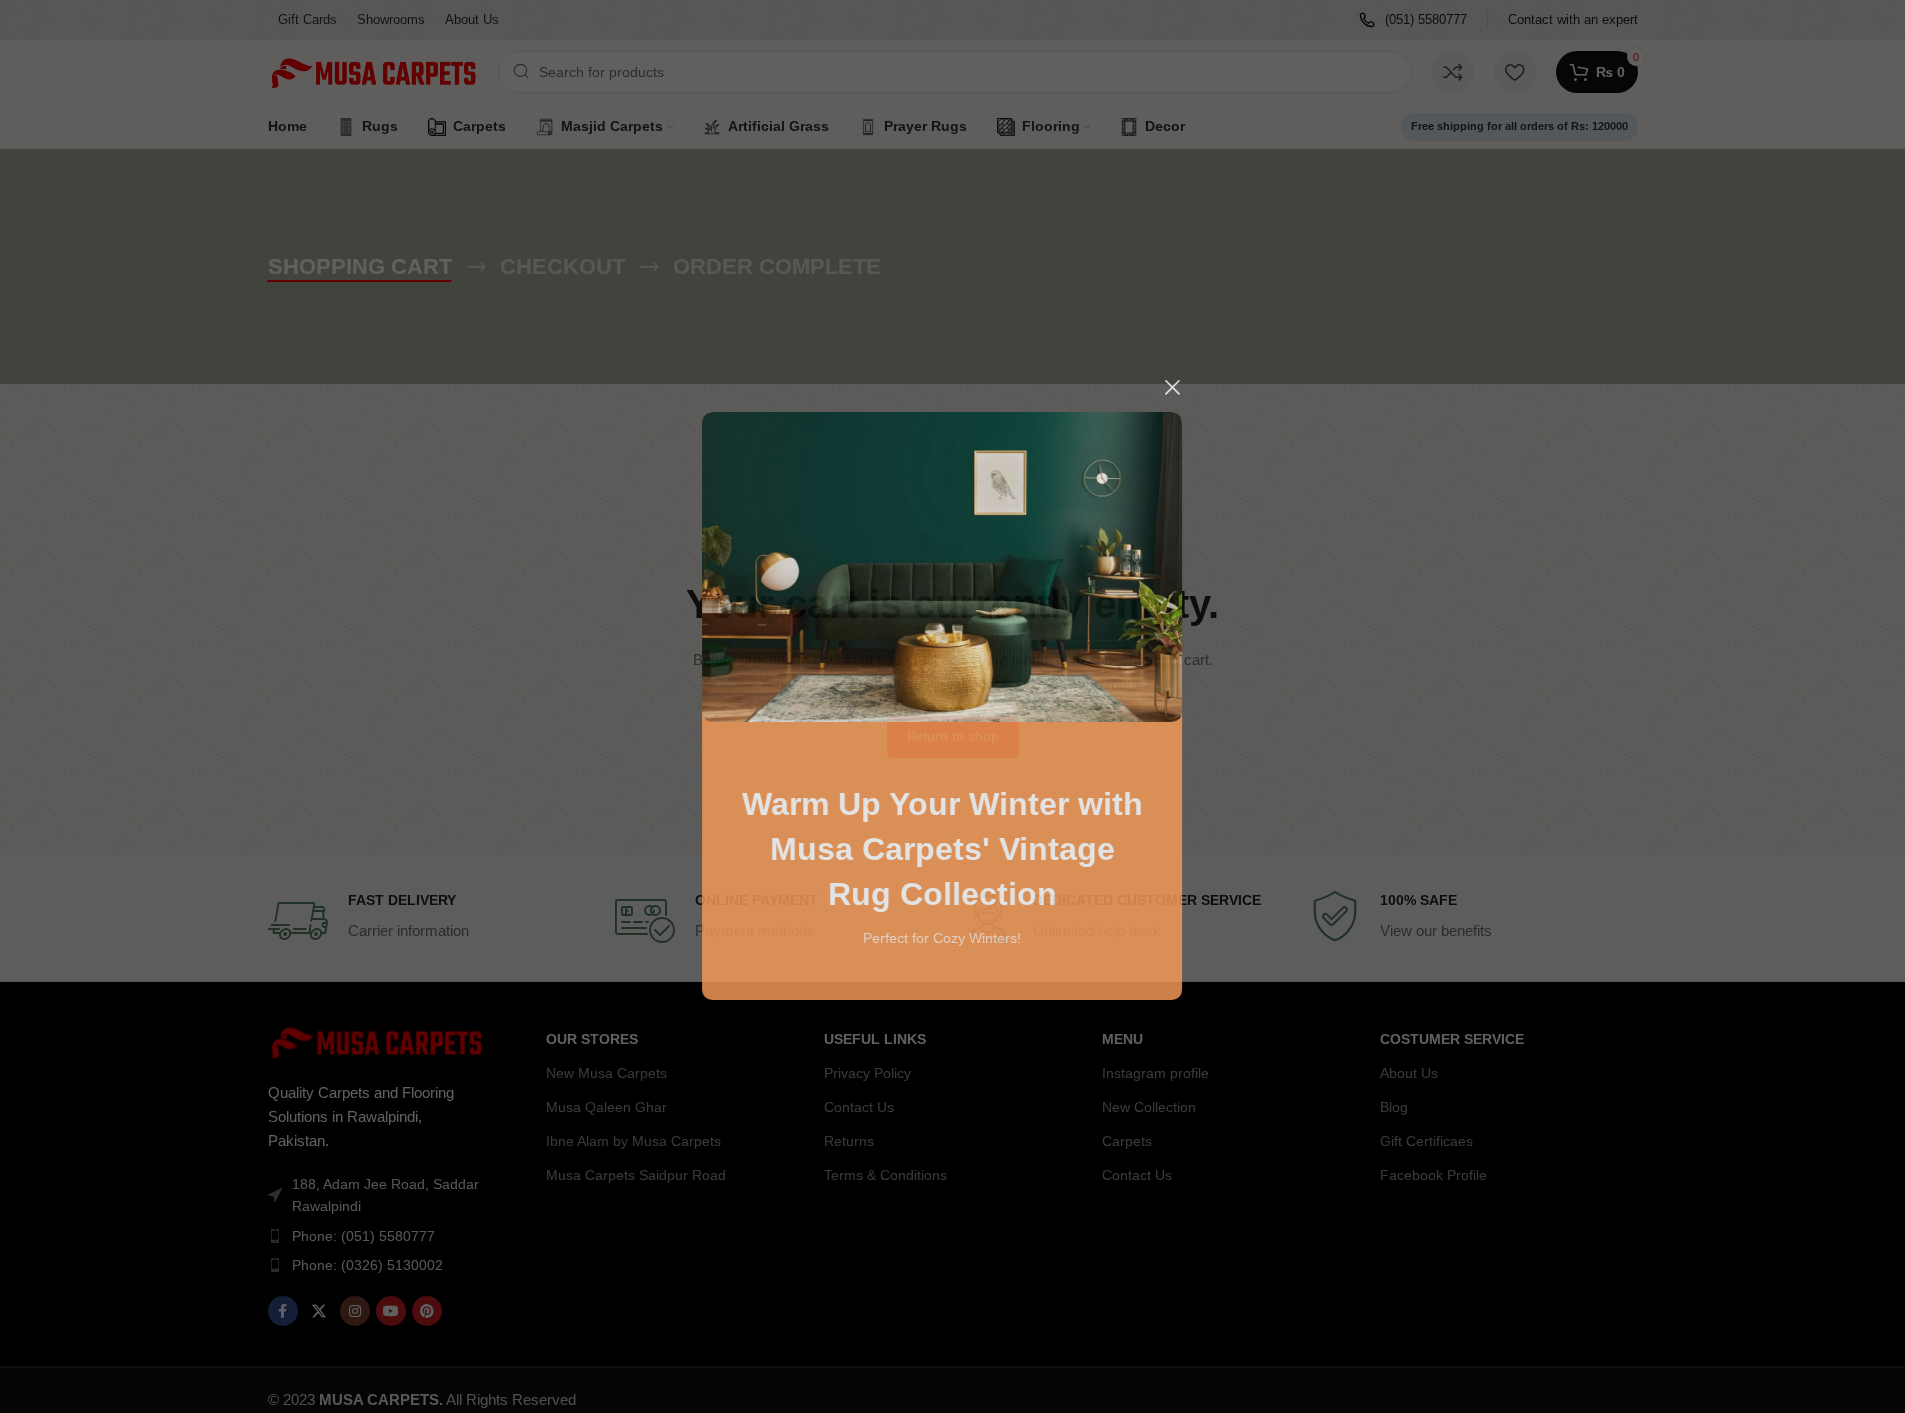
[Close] (1183, 387)
